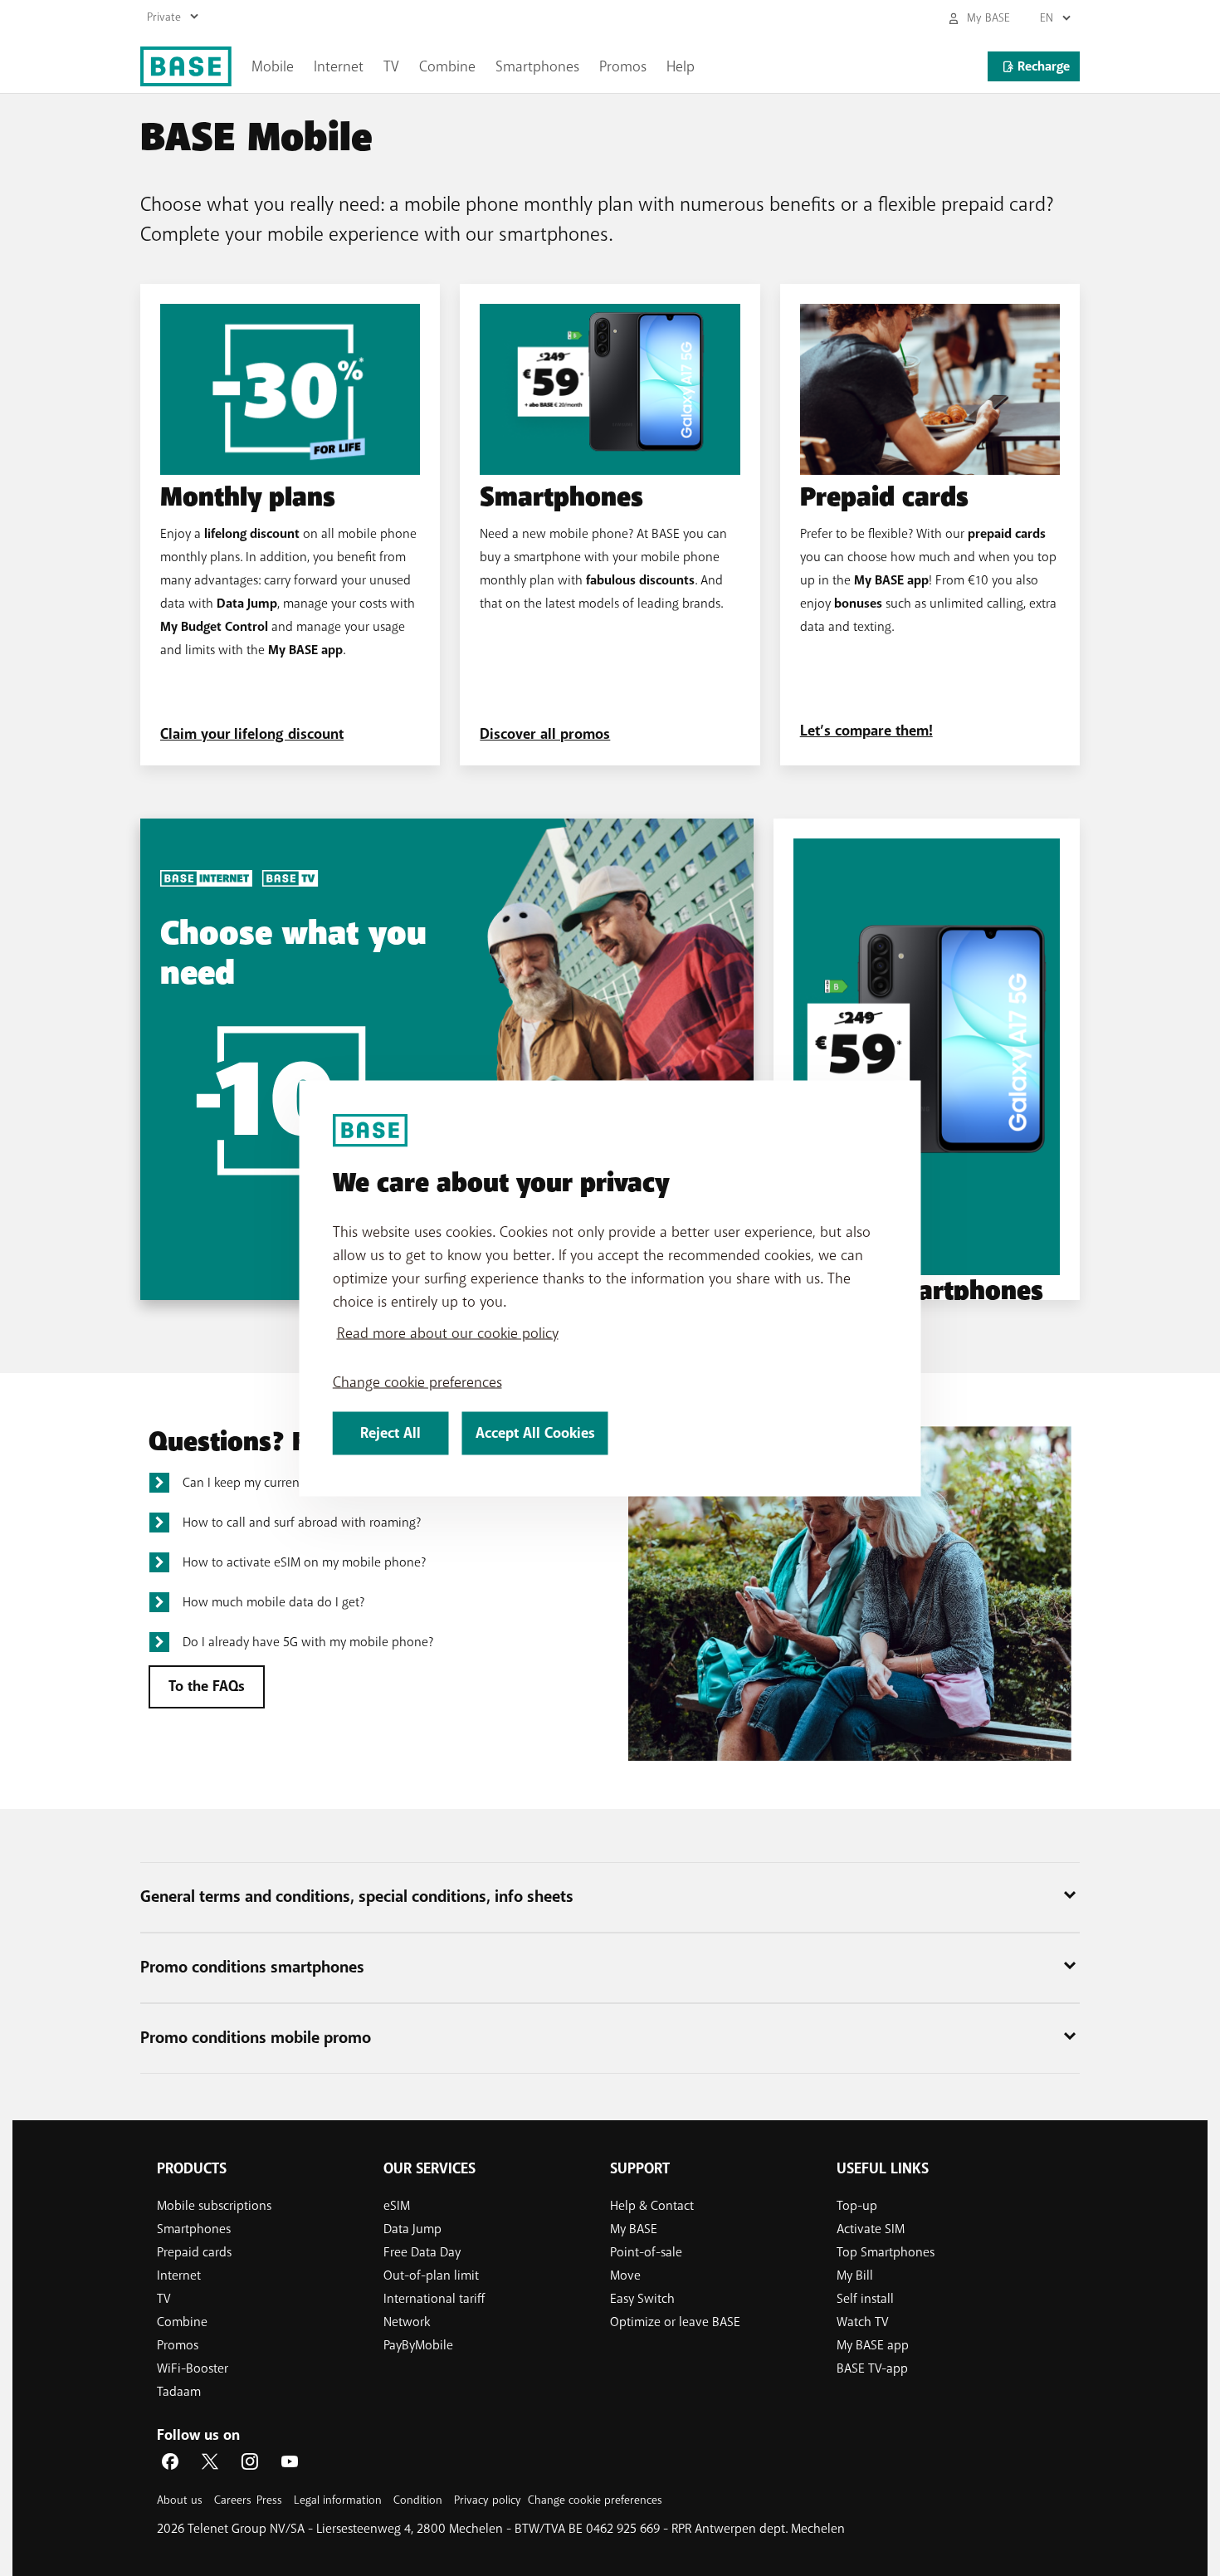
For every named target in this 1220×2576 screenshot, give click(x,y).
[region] (610, 1288)
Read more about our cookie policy (448, 1332)
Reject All (390, 1432)
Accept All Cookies (535, 1432)
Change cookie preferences (417, 1381)
